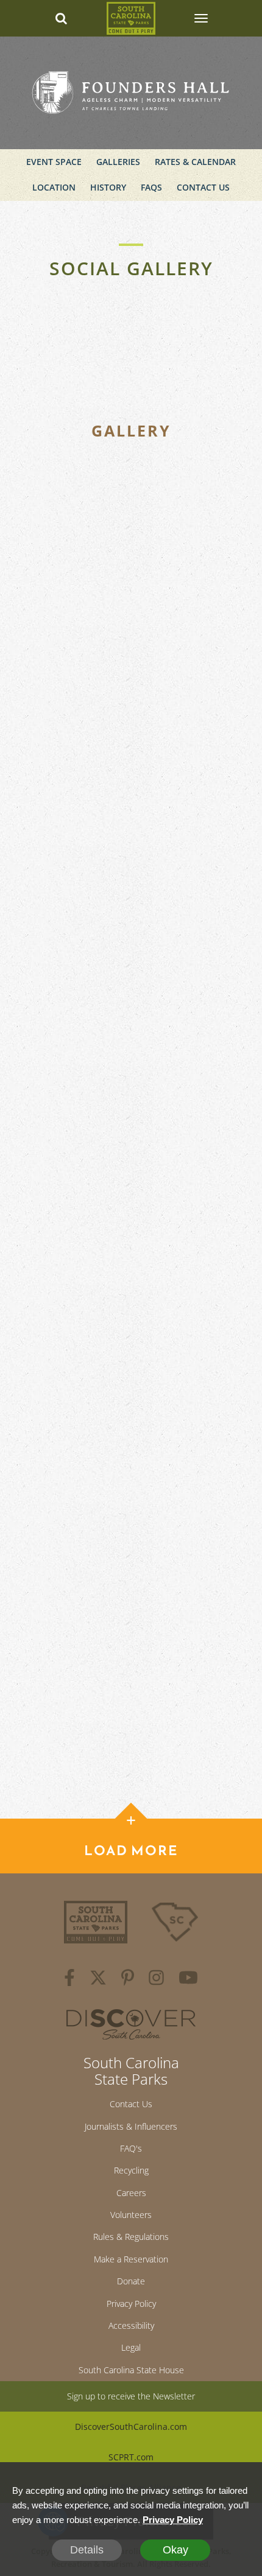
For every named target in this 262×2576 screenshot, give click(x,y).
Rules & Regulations (131, 2237)
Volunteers (131, 2215)
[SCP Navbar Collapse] (200, 18)
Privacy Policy (131, 2304)
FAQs (151, 187)
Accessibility (131, 2325)
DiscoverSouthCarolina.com (131, 2427)
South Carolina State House (131, 2370)
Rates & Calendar (195, 162)
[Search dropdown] (62, 18)
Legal (131, 2347)
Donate (131, 2281)
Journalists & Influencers (131, 2126)
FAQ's (131, 2148)
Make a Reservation (131, 2259)
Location (54, 187)
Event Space (54, 162)
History (108, 187)
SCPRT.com (131, 2457)
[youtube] (188, 1979)
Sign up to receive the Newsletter (131, 2396)
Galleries (118, 162)
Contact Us (203, 187)
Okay (175, 2550)
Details (87, 2550)
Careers (131, 2193)
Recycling (131, 2170)
